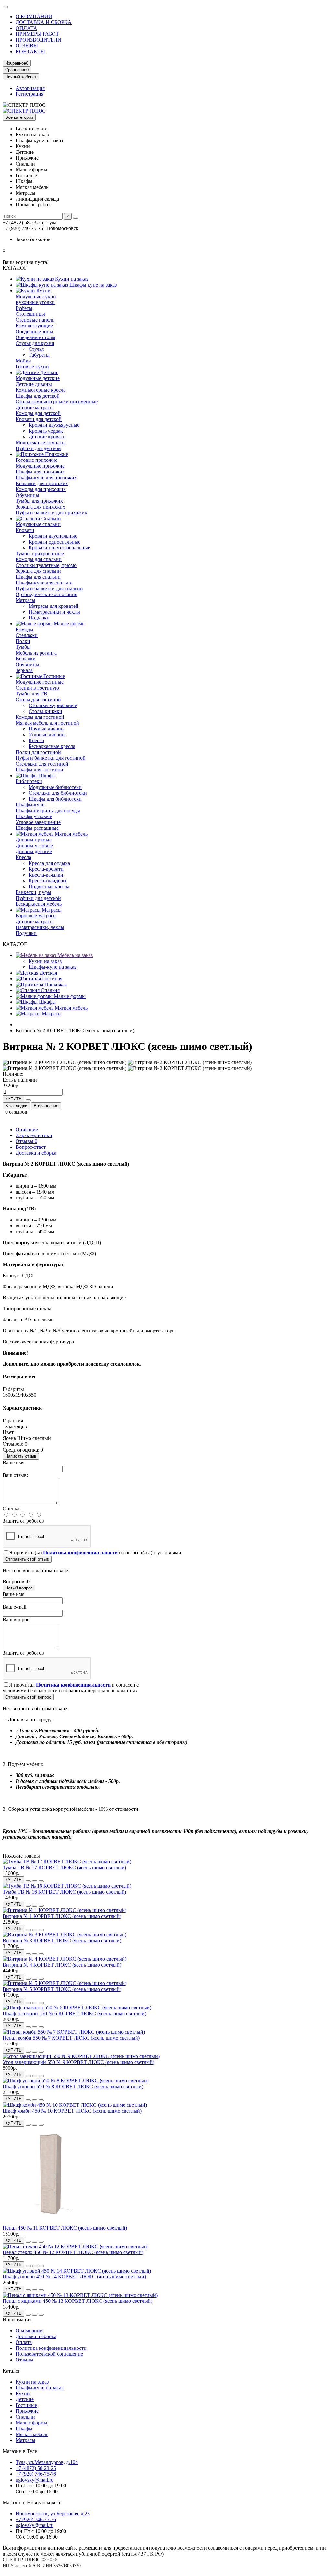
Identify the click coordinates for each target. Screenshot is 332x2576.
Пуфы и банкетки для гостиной (51, 758)
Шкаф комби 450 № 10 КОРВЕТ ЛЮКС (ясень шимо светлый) (72, 2111)
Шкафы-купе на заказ (52, 967)
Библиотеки (29, 781)
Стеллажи (27, 635)
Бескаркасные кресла (52, 746)
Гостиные (53, 676)
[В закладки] (35, 1881)
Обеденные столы (36, 337)
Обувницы (27, 495)
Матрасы (25, 600)
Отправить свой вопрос (28, 1697)
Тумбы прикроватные (40, 553)
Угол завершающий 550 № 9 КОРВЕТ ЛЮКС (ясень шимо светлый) (78, 2062)
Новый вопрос (19, 1588)
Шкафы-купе (30, 805)
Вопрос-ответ (31, 1147)
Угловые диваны (47, 735)
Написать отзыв (21, 1456)
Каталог (12, 2371)
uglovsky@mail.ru (35, 2480)
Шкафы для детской (38, 396)
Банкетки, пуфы (33, 892)
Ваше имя (13, 1594)
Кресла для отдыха (49, 863)
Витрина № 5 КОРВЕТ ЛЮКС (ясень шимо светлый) (62, 1989)
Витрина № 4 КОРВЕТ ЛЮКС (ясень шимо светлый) (62, 1965)
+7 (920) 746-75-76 (36, 2474)
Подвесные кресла (49, 886)
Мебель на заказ (74, 955)
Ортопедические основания (46, 594)
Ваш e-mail (14, 1607)
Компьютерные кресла (41, 390)
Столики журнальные (53, 705)
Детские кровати (47, 437)
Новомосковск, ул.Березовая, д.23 (53, 2514)
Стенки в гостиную (37, 688)
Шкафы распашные (37, 828)
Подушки (39, 618)
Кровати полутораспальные (59, 548)
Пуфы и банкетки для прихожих (51, 513)
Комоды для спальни (39, 559)
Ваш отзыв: (15, 1475)
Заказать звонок (33, 239)
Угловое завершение (38, 822)
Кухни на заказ (71, 279)
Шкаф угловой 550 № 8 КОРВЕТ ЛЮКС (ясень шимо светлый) (73, 2086)
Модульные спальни (38, 524)
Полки (23, 641)
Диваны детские (34, 851)
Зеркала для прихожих (40, 507)
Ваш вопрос (16, 1619)
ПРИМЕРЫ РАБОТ (37, 34)
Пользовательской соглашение (49, 2354)
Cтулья (36, 349)
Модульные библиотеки (55, 787)
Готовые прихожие (36, 460)
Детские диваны (34, 384)
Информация (17, 2319)
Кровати (25, 530)
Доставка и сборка (36, 1153)
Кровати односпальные (54, 542)
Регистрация (30, 94)
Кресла (36, 740)
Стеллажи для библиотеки (58, 793)
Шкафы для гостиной (39, 770)
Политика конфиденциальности (51, 2348)
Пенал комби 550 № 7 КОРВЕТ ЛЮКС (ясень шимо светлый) (71, 2038)
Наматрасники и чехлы (54, 612)
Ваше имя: (14, 1462)
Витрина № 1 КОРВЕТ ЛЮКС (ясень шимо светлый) (62, 1916)
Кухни (43, 291)
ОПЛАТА (26, 28)
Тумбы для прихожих (39, 501)
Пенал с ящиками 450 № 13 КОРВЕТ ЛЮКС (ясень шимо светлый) (77, 2301)
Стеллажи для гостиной (42, 764)
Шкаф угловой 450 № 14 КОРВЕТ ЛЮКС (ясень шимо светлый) (74, 2277)
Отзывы (26, 1141)
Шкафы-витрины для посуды (48, 810)
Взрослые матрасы (36, 916)
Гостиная (52, 979)
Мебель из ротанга (36, 653)
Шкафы (47, 775)
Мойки (23, 361)
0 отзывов (16, 1112)
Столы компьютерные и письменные (57, 402)
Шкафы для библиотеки (55, 799)
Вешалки (26, 659)
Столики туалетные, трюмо (46, 565)
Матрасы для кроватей (53, 606)
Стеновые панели (35, 320)
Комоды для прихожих (41, 489)
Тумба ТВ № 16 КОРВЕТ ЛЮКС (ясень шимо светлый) (64, 1892)
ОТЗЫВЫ (27, 46)
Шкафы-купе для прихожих (46, 478)
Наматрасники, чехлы (40, 927)
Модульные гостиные (40, 682)
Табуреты (39, 355)
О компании (29, 2331)
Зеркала (24, 670)
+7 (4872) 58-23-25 (36, 2468)
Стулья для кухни (35, 343)
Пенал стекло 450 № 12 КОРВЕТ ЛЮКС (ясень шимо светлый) (73, 2252)
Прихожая (55, 984)
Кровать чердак (46, 431)
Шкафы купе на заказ (92, 285)
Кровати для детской (39, 419)
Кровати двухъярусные (54, 425)
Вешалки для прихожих (42, 483)
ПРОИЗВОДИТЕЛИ (38, 40)
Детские (49, 372)
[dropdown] (5, 7)
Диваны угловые (34, 846)
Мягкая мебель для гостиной (47, 723)
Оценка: (12, 1509)
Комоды (24, 629)
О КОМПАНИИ (34, 16)
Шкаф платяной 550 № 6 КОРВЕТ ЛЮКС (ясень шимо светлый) (74, 2013)
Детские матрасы (35, 407)
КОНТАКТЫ (30, 51)
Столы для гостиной (38, 699)
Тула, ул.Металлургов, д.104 (47, 2462)
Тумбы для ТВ (31, 694)
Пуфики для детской (38, 448)
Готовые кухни (32, 367)
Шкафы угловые (34, 816)
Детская (48, 973)
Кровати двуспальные (53, 536)
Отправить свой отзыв (27, 1559)
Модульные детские (38, 378)
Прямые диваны (47, 729)
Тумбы (23, 647)
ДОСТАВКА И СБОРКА (44, 22)
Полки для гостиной (38, 752)
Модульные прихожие (40, 466)
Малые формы (69, 624)
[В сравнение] (41, 1881)
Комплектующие (34, 326)
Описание (27, 1129)
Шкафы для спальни (38, 577)
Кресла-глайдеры (47, 881)
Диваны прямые (34, 840)
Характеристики (34, 1135)
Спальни (51, 518)
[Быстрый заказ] (28, 1100)
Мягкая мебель (71, 834)
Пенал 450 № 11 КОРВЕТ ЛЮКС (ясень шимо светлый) (65, 2228)
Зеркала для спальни (38, 571)
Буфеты (24, 308)
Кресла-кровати (46, 869)
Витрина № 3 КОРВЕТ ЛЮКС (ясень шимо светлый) (62, 1940)
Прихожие (56, 454)
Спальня (50, 990)
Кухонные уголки (35, 302)
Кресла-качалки (46, 875)
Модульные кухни (36, 296)
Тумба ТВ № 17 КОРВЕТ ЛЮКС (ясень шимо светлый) (64, 1867)
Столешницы (30, 314)
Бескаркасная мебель (39, 904)
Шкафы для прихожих (40, 472)
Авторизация (30, 88)
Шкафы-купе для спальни (44, 583)
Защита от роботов (23, 1521)
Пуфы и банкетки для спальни (49, 589)
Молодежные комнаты (41, 442)
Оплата (24, 2342)
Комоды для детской (38, 413)
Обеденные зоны (34, 331)
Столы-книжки (45, 711)
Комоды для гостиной (40, 717)
